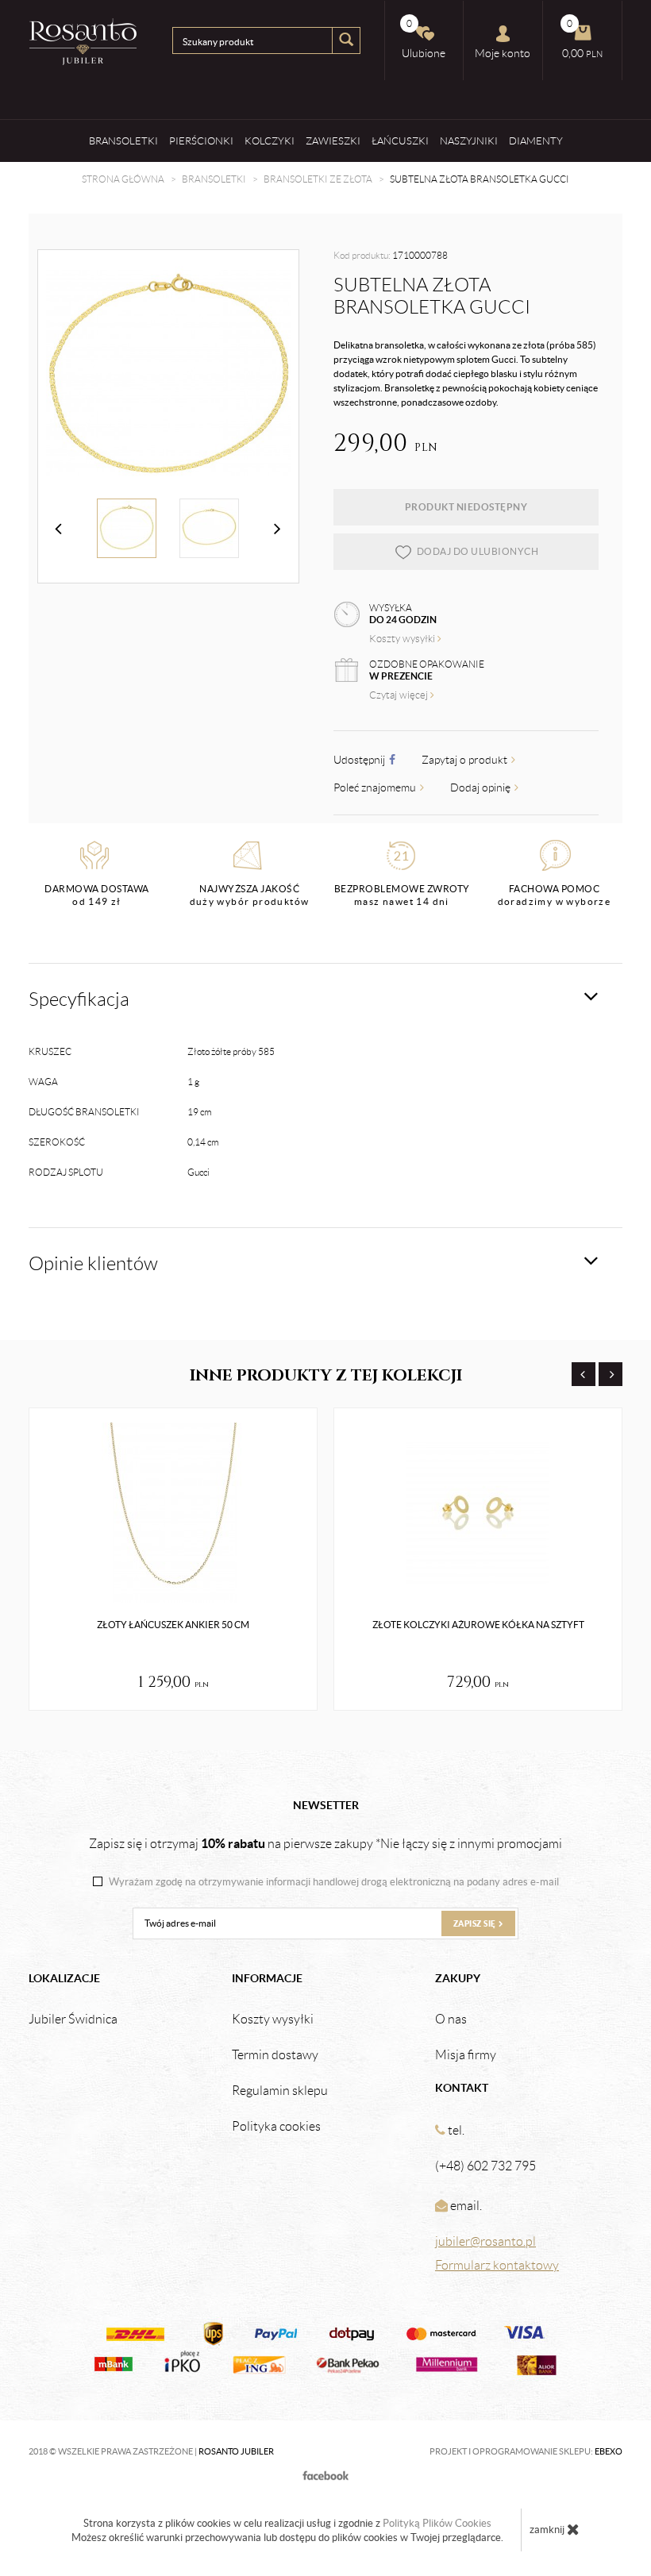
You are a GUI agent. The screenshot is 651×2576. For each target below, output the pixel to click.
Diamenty (536, 141)
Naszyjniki (469, 141)
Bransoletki (123, 141)
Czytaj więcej (400, 695)
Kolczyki (270, 141)
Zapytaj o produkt (466, 760)
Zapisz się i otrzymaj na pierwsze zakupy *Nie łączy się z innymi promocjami (325, 1843)
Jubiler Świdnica (73, 2020)
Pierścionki (201, 141)
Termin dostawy (275, 2055)
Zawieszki (333, 141)
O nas (451, 2020)
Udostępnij (360, 760)
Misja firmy (466, 2055)
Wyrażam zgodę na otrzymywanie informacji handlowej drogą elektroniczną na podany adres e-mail (334, 1882)
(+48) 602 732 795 (485, 2166)
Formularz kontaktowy (497, 2265)
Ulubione (424, 39)
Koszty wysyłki (403, 639)
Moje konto (503, 53)
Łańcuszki (400, 141)
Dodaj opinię (482, 787)
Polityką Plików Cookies (437, 2523)
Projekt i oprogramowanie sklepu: (526, 2451)
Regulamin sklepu (280, 2091)
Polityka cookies (276, 2127)
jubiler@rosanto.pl (485, 2241)
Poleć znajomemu (376, 787)
